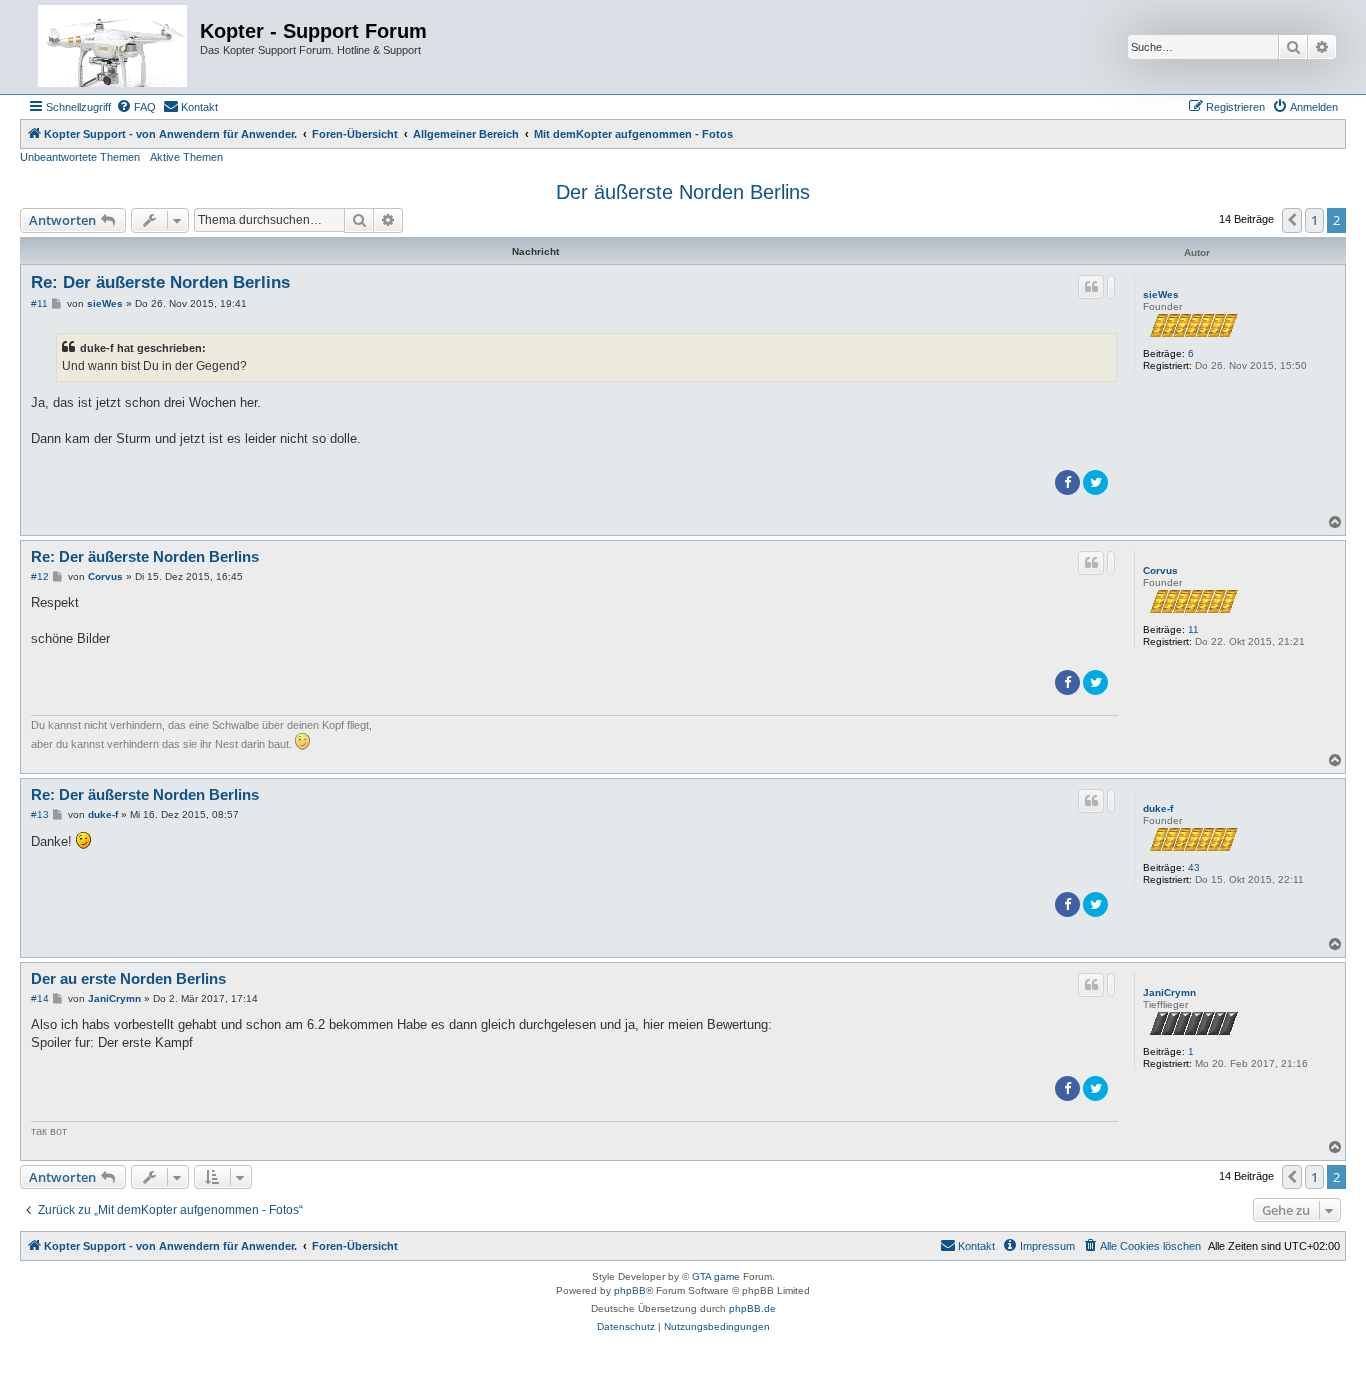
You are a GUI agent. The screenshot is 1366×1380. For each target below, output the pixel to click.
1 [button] (1314, 220)
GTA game (716, 1276)
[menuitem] (136, 107)
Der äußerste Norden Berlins (683, 192)
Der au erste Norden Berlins (128, 978)
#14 (40, 998)
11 (1193, 629)
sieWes (1161, 294)
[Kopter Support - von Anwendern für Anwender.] (112, 47)
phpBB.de (752, 1308)
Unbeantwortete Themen (80, 157)
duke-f (1158, 808)
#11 (39, 303)
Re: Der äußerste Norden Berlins (160, 282)
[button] (1292, 220)
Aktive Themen (186, 157)
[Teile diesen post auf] (1111, 287)
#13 (40, 814)
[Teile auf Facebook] (1067, 482)
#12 (40, 576)
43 (1194, 867)
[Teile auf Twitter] (1095, 482)
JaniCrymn (1169, 992)
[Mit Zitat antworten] (1091, 287)
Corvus (1160, 570)
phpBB (630, 1290)
